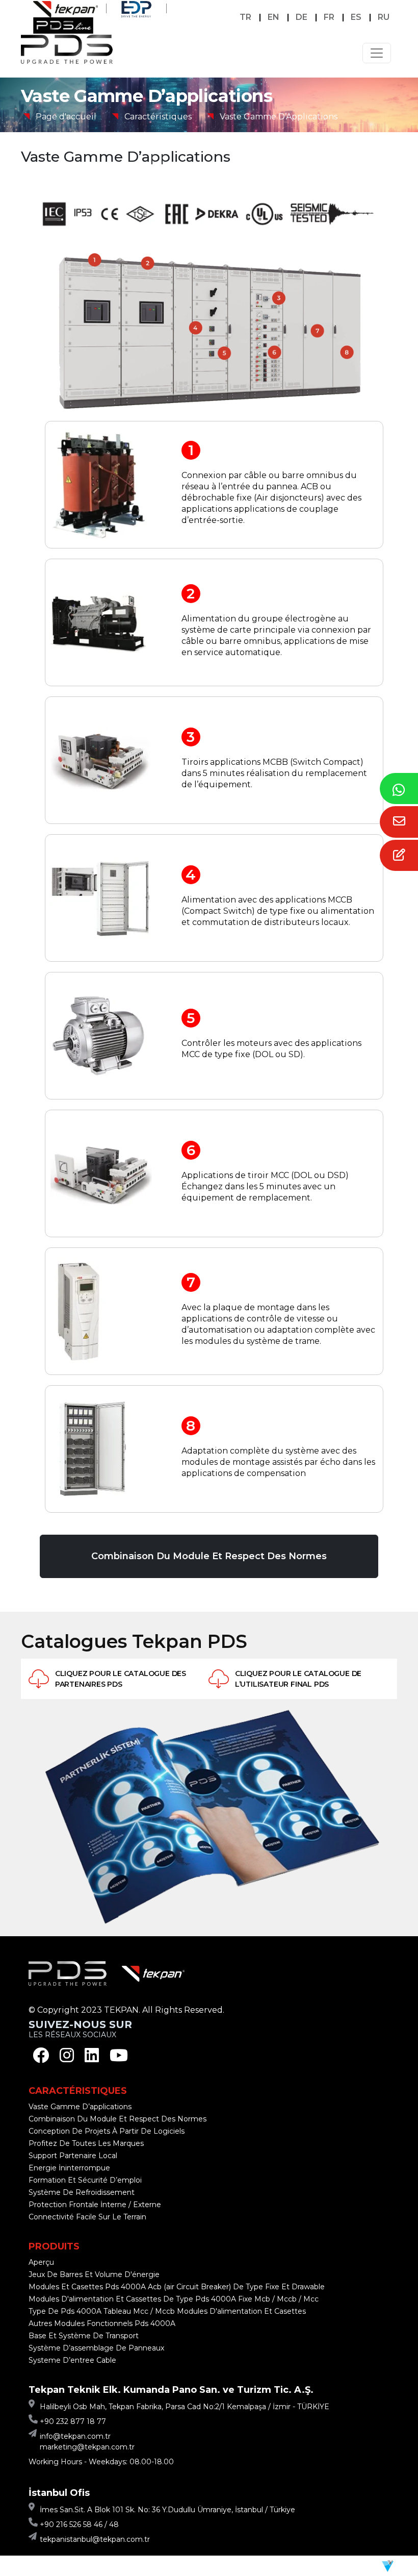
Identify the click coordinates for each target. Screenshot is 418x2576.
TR (245, 17)
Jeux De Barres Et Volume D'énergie (94, 2274)
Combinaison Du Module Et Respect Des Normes (209, 1556)
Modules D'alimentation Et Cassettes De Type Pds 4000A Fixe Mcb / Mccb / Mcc (174, 2299)
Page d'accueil (66, 117)
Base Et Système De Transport (84, 2336)
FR (329, 17)
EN (273, 17)
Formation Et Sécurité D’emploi (85, 2180)
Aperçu (41, 2262)
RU (384, 17)
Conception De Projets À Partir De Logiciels (107, 2131)
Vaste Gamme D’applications (80, 2107)
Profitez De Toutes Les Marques (86, 2143)
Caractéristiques (158, 117)
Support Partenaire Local (73, 2156)
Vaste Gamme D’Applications (279, 117)
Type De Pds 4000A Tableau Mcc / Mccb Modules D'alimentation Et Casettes (167, 2311)
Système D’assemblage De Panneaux (96, 2348)
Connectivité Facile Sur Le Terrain (87, 2217)
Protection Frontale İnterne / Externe (95, 2205)
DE (302, 17)
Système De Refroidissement (82, 2192)
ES (356, 17)
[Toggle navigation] (377, 53)
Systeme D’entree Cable (72, 2360)
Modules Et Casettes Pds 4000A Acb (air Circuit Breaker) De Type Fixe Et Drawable (177, 2287)
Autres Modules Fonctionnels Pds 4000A (102, 2323)
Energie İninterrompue (69, 2168)
